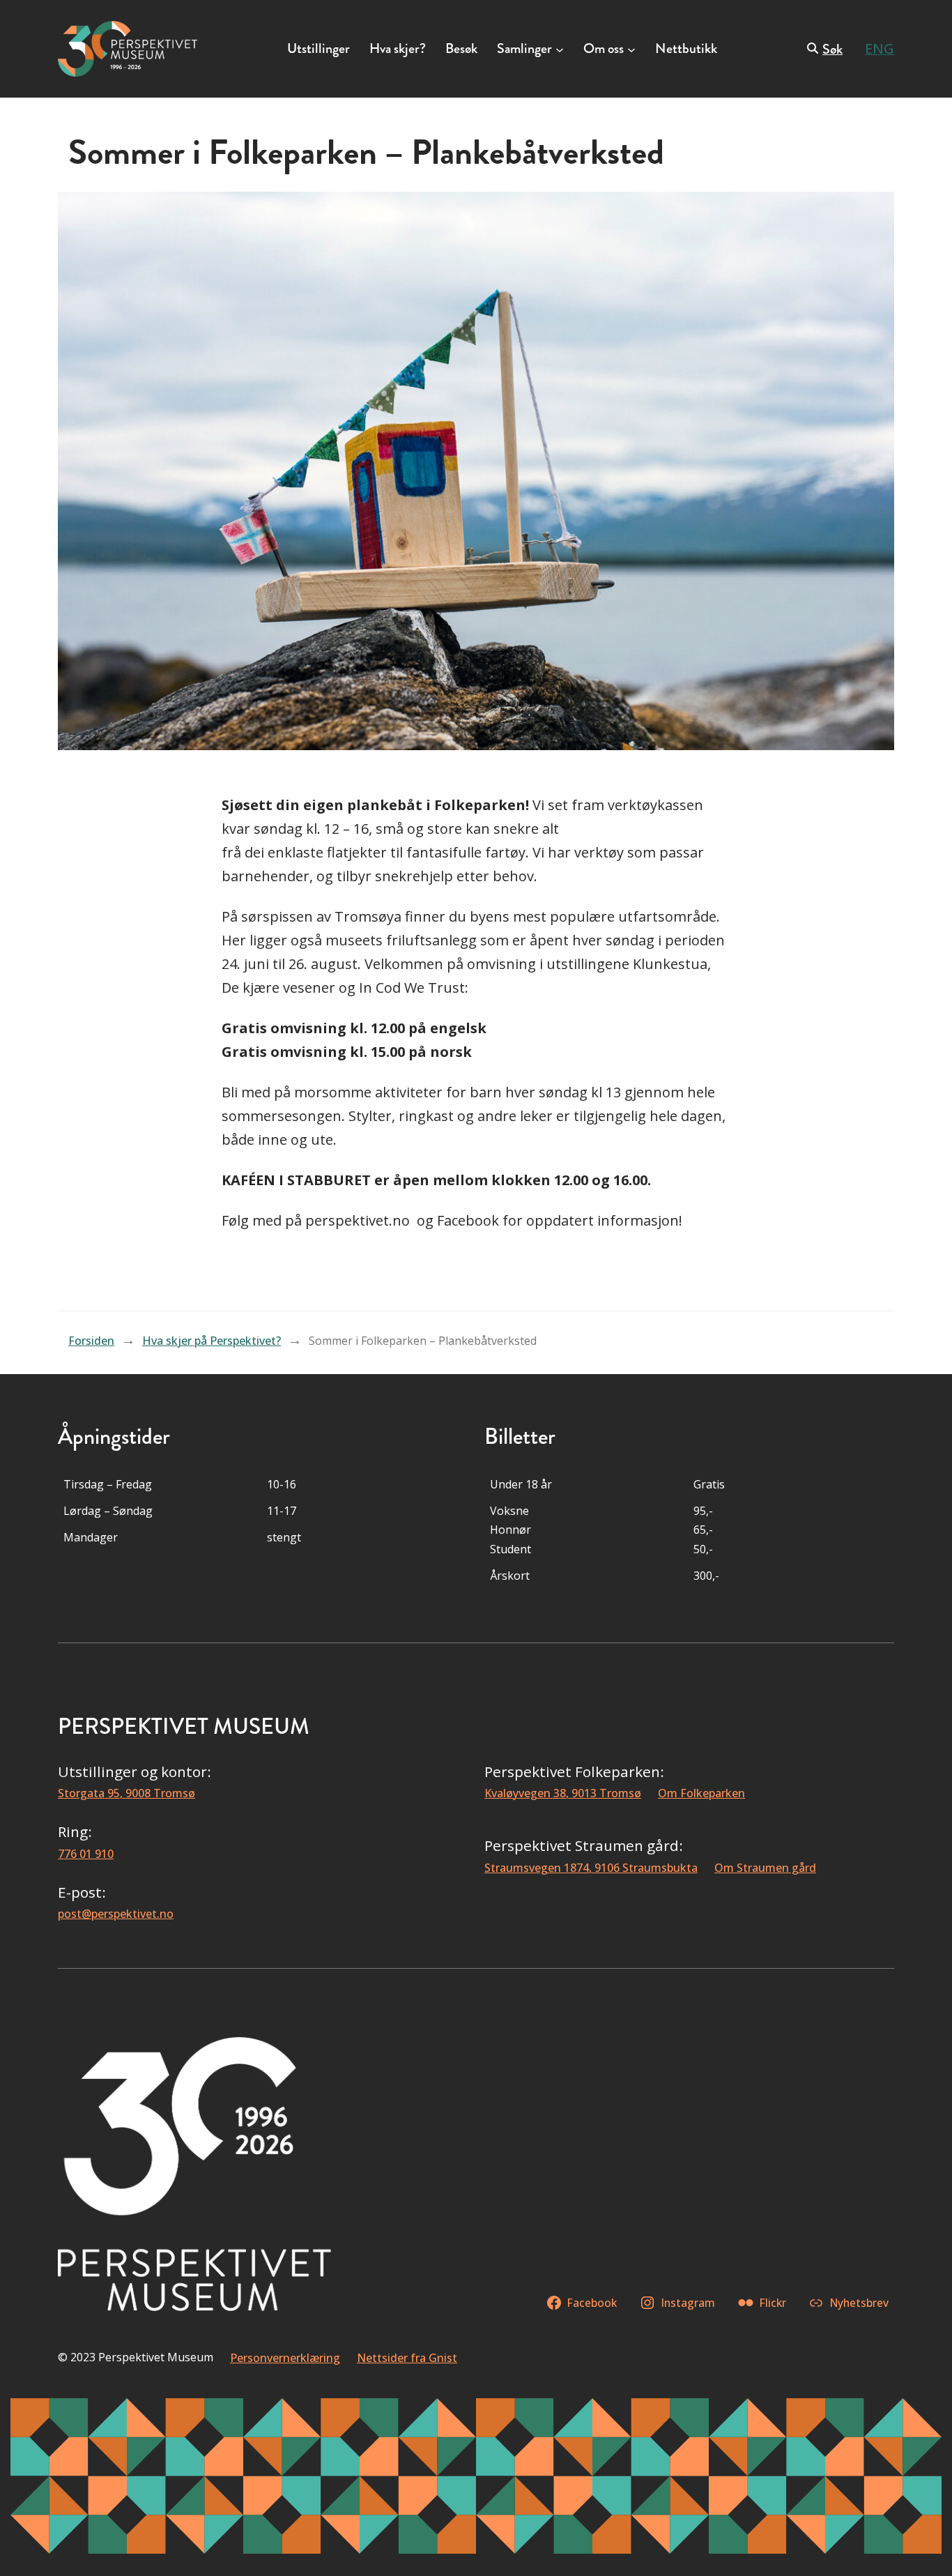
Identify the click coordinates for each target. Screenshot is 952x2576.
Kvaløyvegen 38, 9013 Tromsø (563, 1793)
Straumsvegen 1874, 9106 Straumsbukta (591, 1868)
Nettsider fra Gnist (407, 2358)
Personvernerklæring (285, 2358)
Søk (832, 49)
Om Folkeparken (701, 1793)
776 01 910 (86, 1854)
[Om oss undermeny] (631, 49)
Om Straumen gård (765, 1868)
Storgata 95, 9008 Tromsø (126, 1793)
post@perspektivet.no (116, 1914)
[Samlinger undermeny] (560, 49)
